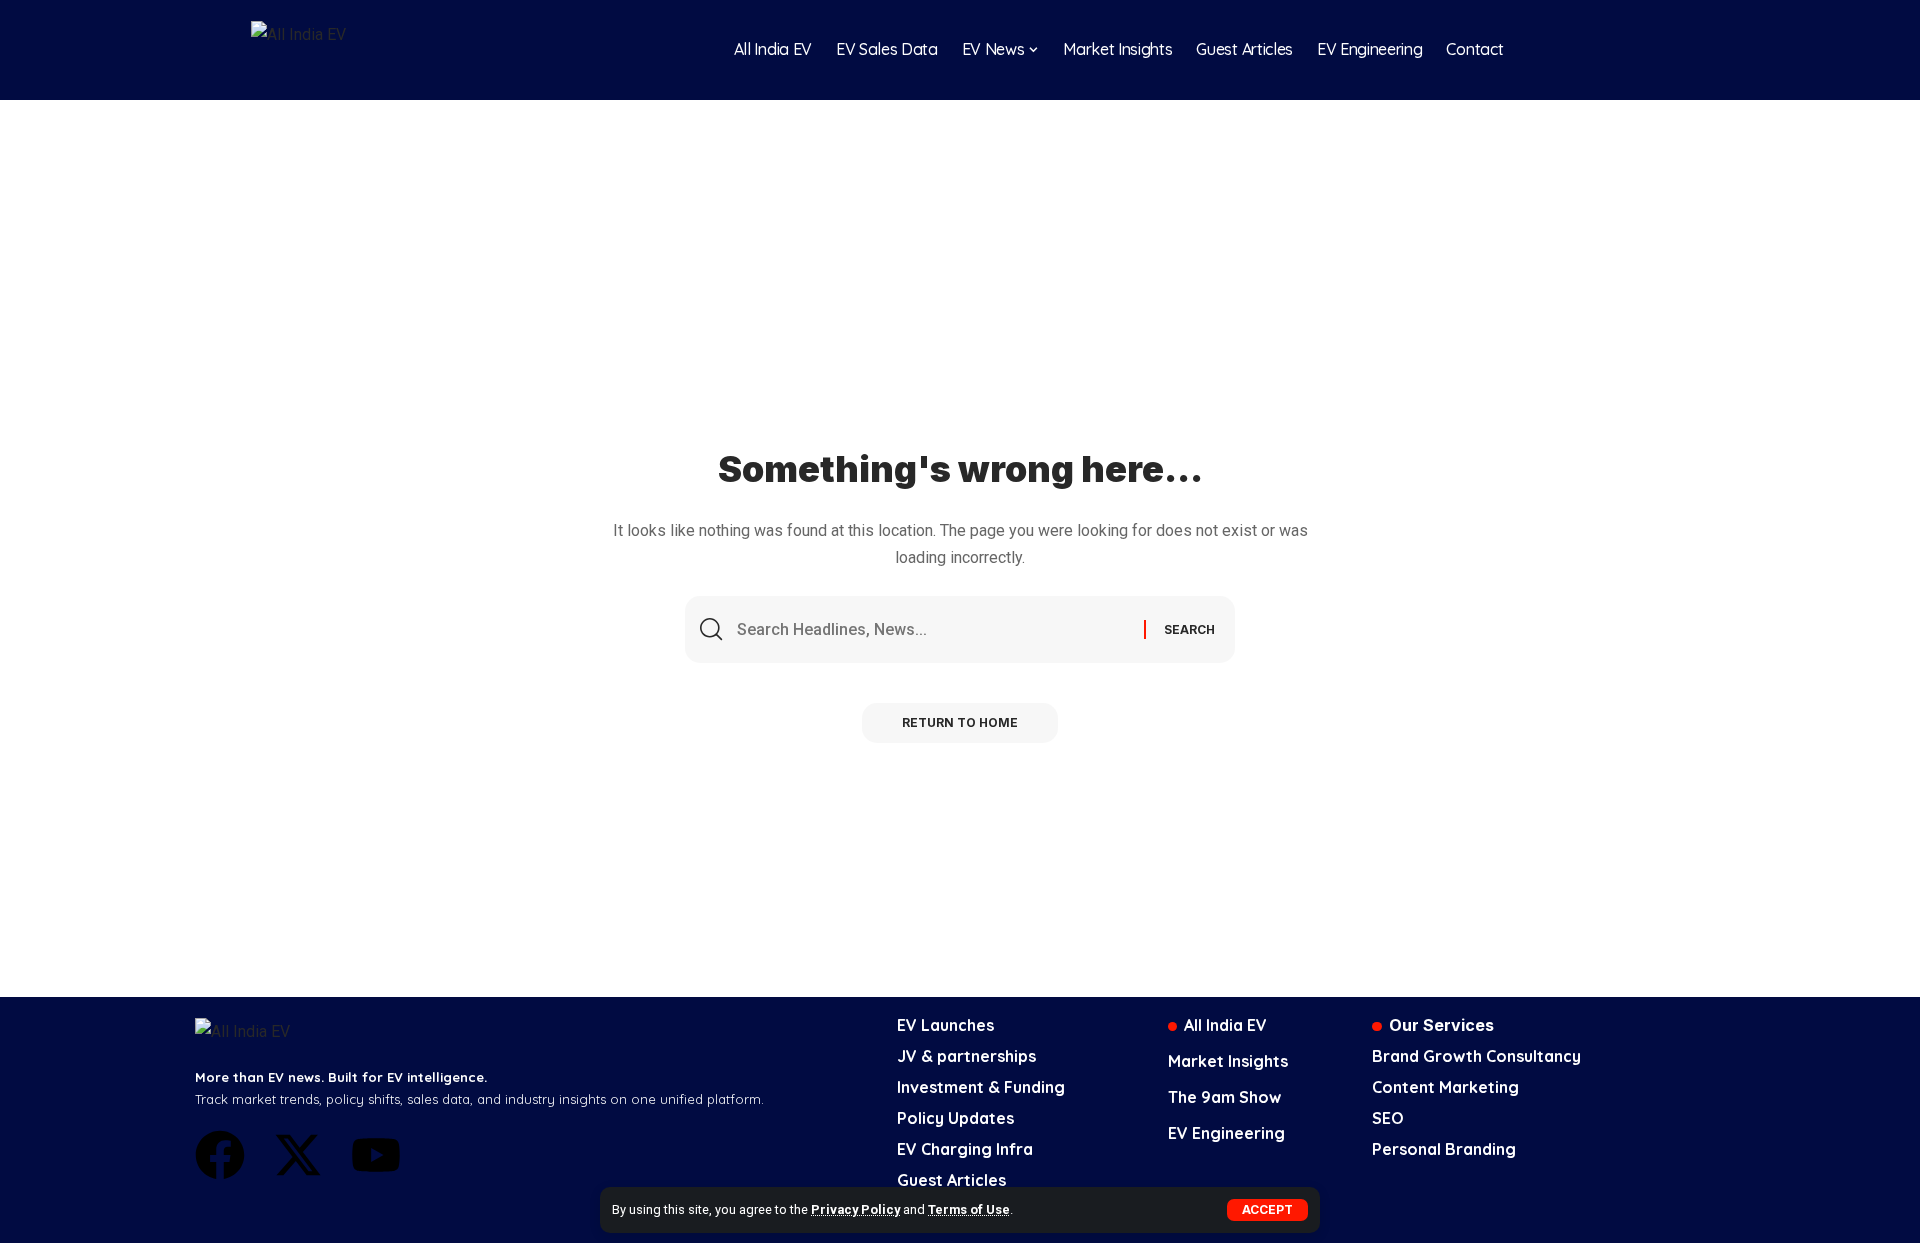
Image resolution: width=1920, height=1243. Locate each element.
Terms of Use (969, 1209)
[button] (1267, 1210)
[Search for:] (933, 629)
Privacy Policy (855, 1209)
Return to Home (960, 722)
